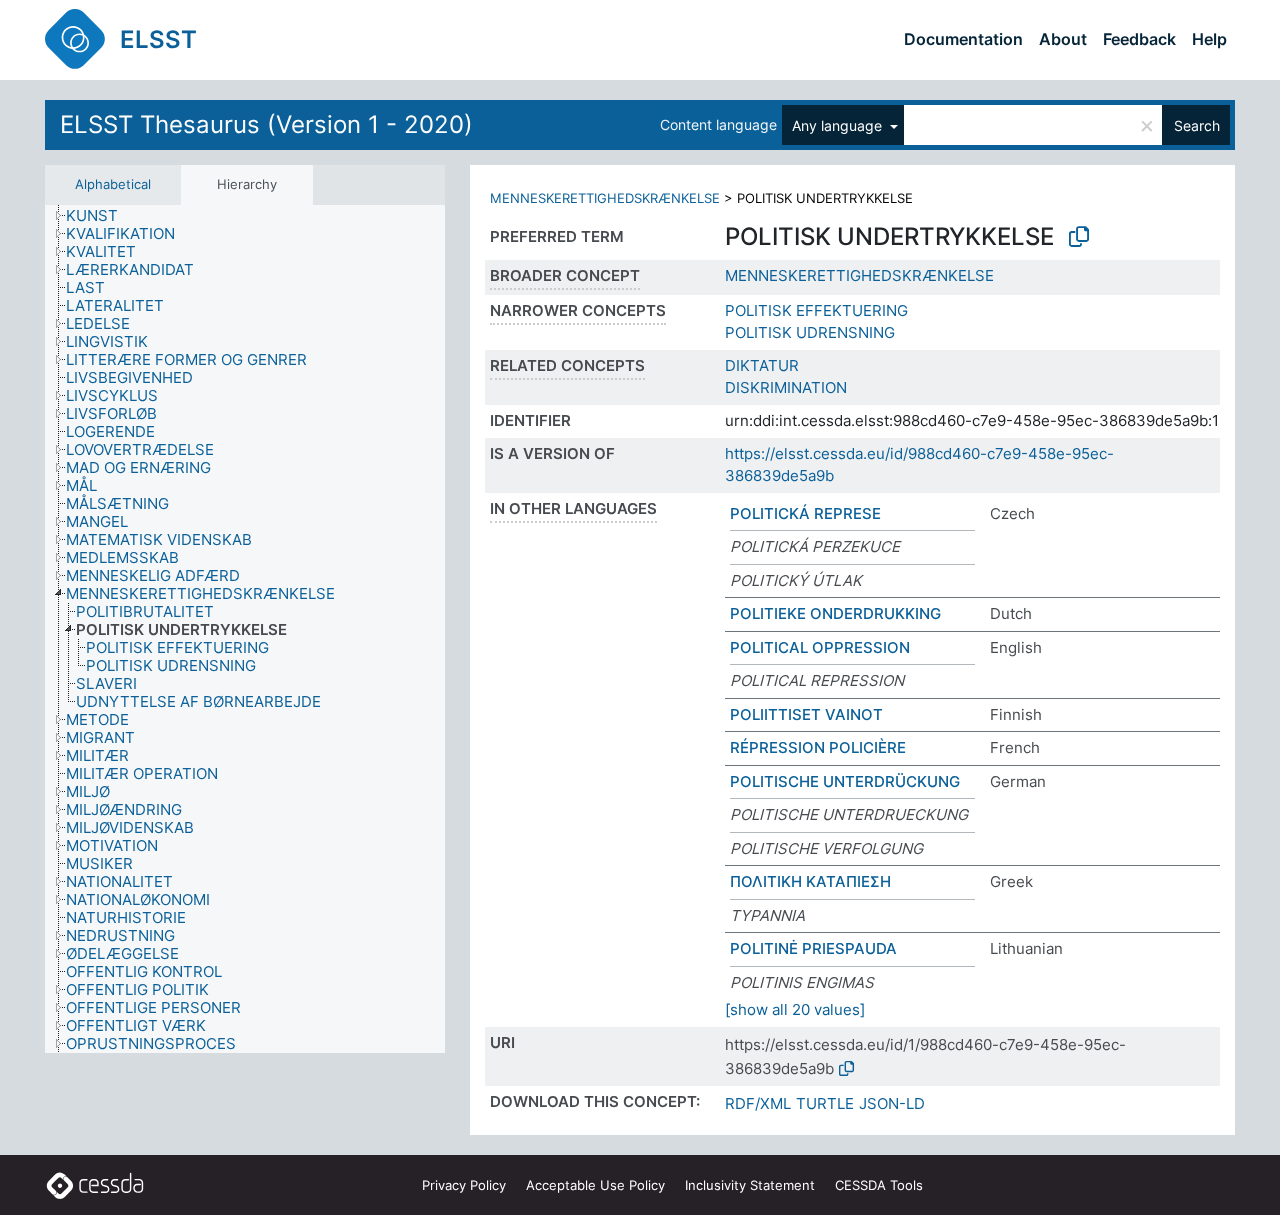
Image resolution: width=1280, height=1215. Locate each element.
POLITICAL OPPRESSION (820, 647)
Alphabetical (113, 184)
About (1063, 39)
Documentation (963, 39)
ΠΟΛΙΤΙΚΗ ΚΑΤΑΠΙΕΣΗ (810, 881)
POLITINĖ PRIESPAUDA (813, 948)
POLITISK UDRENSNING (810, 332)
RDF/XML (758, 1103)
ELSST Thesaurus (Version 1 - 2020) (266, 124)
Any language (839, 125)
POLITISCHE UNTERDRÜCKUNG (845, 781)
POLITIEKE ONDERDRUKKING (835, 613)
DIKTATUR (762, 365)
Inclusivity (750, 1185)
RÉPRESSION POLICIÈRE (818, 747)
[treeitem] (100, 216)
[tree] (245, 629)
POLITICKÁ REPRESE (805, 513)
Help (1209, 39)
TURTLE (825, 1103)
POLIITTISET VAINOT (806, 714)
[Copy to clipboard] (1079, 237)
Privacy (464, 1185)
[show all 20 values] (795, 1009)
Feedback (1139, 39)
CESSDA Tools (879, 1185)
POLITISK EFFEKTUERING (816, 310)
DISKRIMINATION (786, 387)
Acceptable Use (595, 1185)
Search (1197, 125)
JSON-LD (892, 1103)
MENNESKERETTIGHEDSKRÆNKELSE (605, 198)
